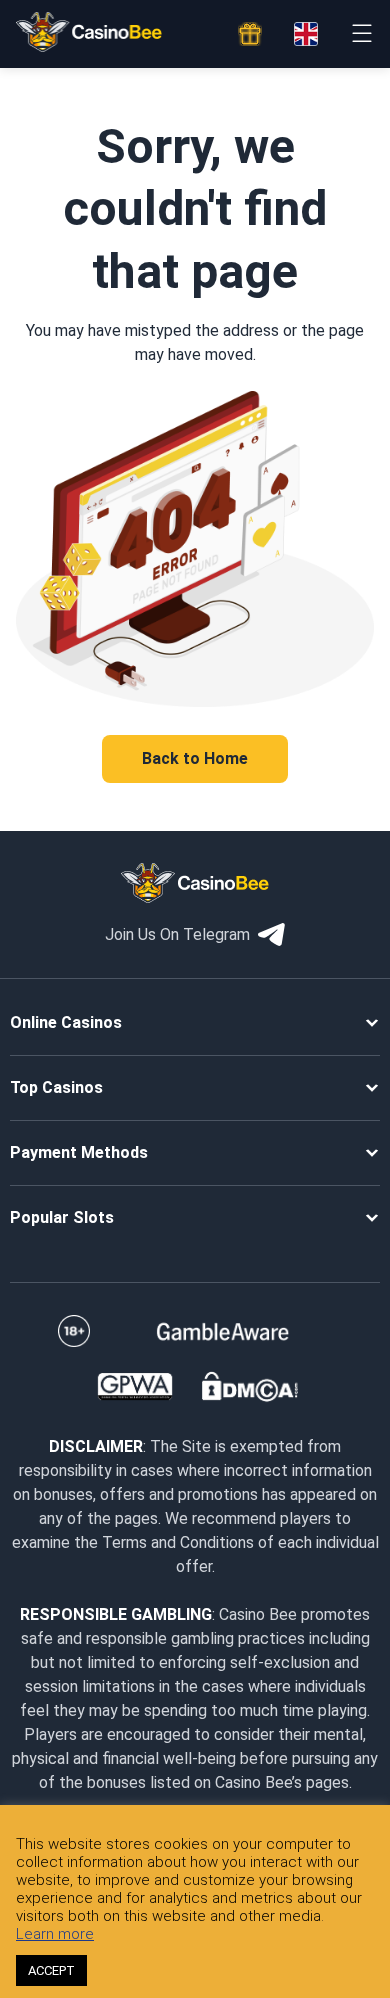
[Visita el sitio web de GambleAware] (223, 1331)
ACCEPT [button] (51, 1970)
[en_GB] (306, 34)
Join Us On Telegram (177, 934)
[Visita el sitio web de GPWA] (134, 1387)
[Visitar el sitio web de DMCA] (250, 1387)
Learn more (55, 1934)
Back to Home (195, 758)
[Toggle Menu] (361, 33)
